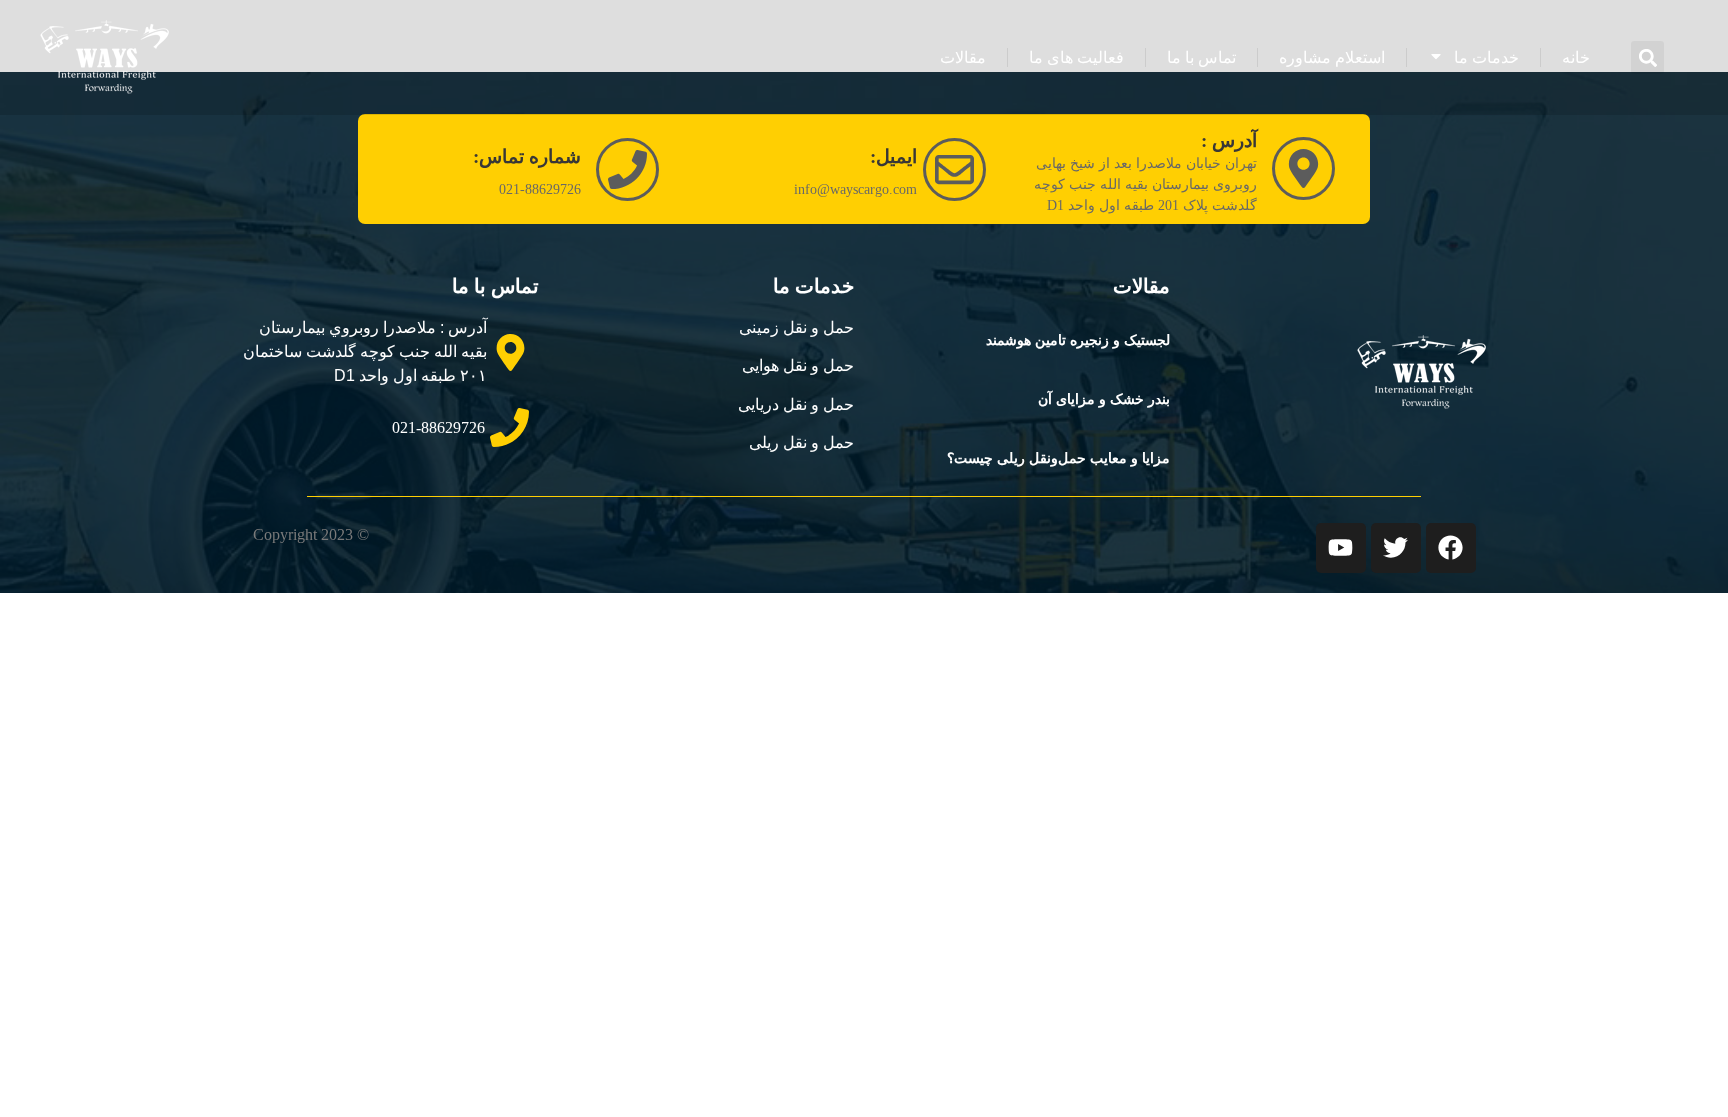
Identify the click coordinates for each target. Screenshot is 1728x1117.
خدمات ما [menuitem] (1486, 57)
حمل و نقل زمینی (796, 327)
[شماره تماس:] (627, 169)
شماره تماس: (527, 156)
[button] (1647, 57)
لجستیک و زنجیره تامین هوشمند (1078, 340)
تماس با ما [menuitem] (1201, 57)
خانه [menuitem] (1576, 57)
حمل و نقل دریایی (796, 404)
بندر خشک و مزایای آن (1104, 399)
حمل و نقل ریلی (801, 442)
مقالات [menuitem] (963, 57)
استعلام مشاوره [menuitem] (1332, 57)
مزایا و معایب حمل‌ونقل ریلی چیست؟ (1058, 458)
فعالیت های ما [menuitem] (1076, 57)
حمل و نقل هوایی (798, 365)
